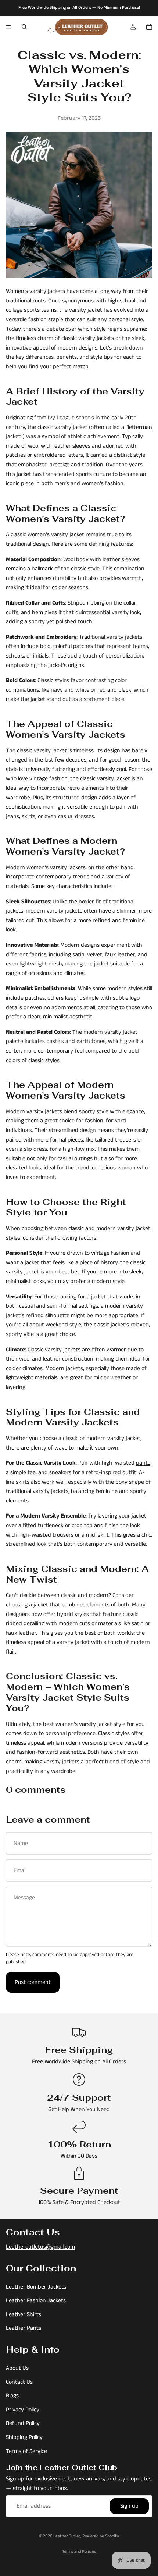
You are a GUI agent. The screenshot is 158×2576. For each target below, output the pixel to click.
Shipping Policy (24, 2437)
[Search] (24, 27)
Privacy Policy (23, 2410)
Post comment (33, 1982)
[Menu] (8, 27)
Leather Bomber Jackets (36, 2287)
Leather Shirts (24, 2315)
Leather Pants (24, 2328)
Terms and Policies (79, 2552)
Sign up (129, 2506)
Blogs (12, 2396)
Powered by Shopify (101, 2536)
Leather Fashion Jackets (36, 2301)
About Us (17, 2368)
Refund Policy (23, 2424)
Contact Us (19, 2382)
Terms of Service (26, 2451)
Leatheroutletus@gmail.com (40, 2247)
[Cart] (149, 27)
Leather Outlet (67, 2536)
